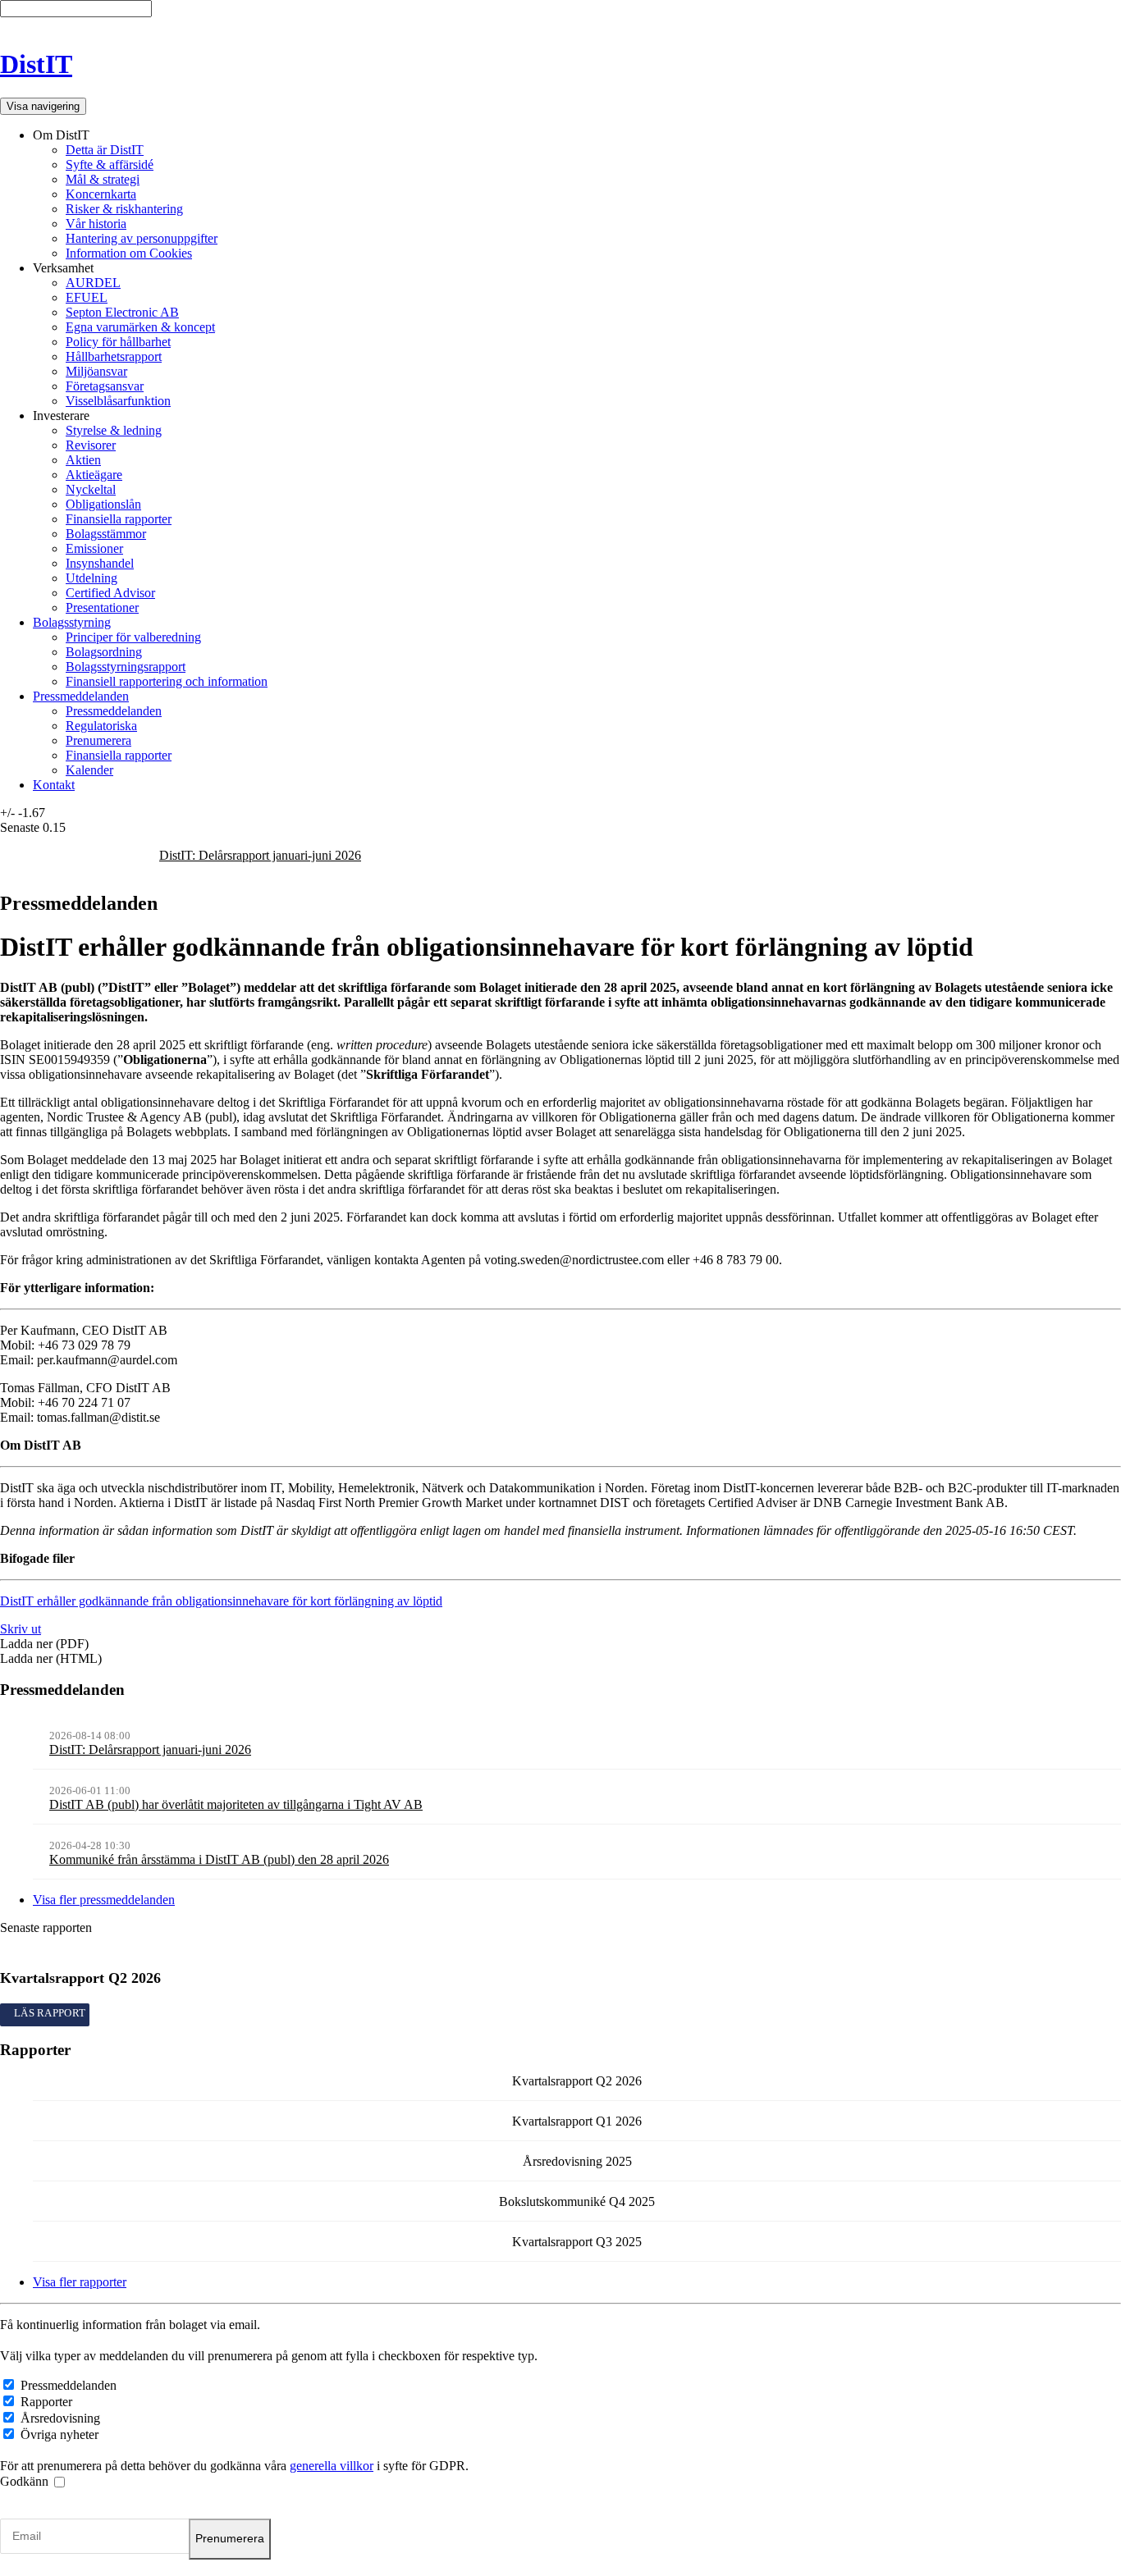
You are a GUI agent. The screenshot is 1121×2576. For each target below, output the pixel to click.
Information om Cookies (129, 253)
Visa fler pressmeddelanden (104, 1900)
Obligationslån (103, 504)
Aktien (83, 460)
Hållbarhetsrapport (114, 356)
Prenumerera (98, 740)
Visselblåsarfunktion (118, 401)
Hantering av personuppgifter (142, 238)
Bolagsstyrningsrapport (126, 667)
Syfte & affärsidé (110, 164)
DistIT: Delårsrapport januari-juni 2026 (260, 855)
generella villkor (332, 2466)
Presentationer (102, 607)
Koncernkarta (101, 194)
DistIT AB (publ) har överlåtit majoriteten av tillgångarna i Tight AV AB (236, 1804)
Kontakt (54, 785)
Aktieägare (94, 475)
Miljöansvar (96, 371)
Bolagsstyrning (72, 622)
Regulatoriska (101, 726)
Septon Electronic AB (122, 312)
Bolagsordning (104, 652)
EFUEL (87, 297)
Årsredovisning (60, 2418)
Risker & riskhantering (124, 209)
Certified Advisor (110, 593)
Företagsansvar (105, 386)
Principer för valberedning (133, 637)
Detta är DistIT (105, 150)
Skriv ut (21, 1629)
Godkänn (26, 2481)
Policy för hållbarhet (118, 342)
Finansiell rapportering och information (167, 681)
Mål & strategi (103, 179)
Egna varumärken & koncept (140, 327)
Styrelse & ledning (114, 430)
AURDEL (93, 283)
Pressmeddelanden (81, 696)
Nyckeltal (91, 489)
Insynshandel (100, 563)
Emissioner (94, 548)
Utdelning (92, 578)
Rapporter (46, 2402)
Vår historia (96, 224)
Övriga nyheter (59, 2434)
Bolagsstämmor (106, 534)
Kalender (89, 770)
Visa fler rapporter (80, 2282)
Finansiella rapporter (119, 519)
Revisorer (91, 445)
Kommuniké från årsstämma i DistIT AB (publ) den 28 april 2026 (219, 1859)
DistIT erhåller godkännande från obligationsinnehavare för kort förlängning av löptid (221, 1601)
